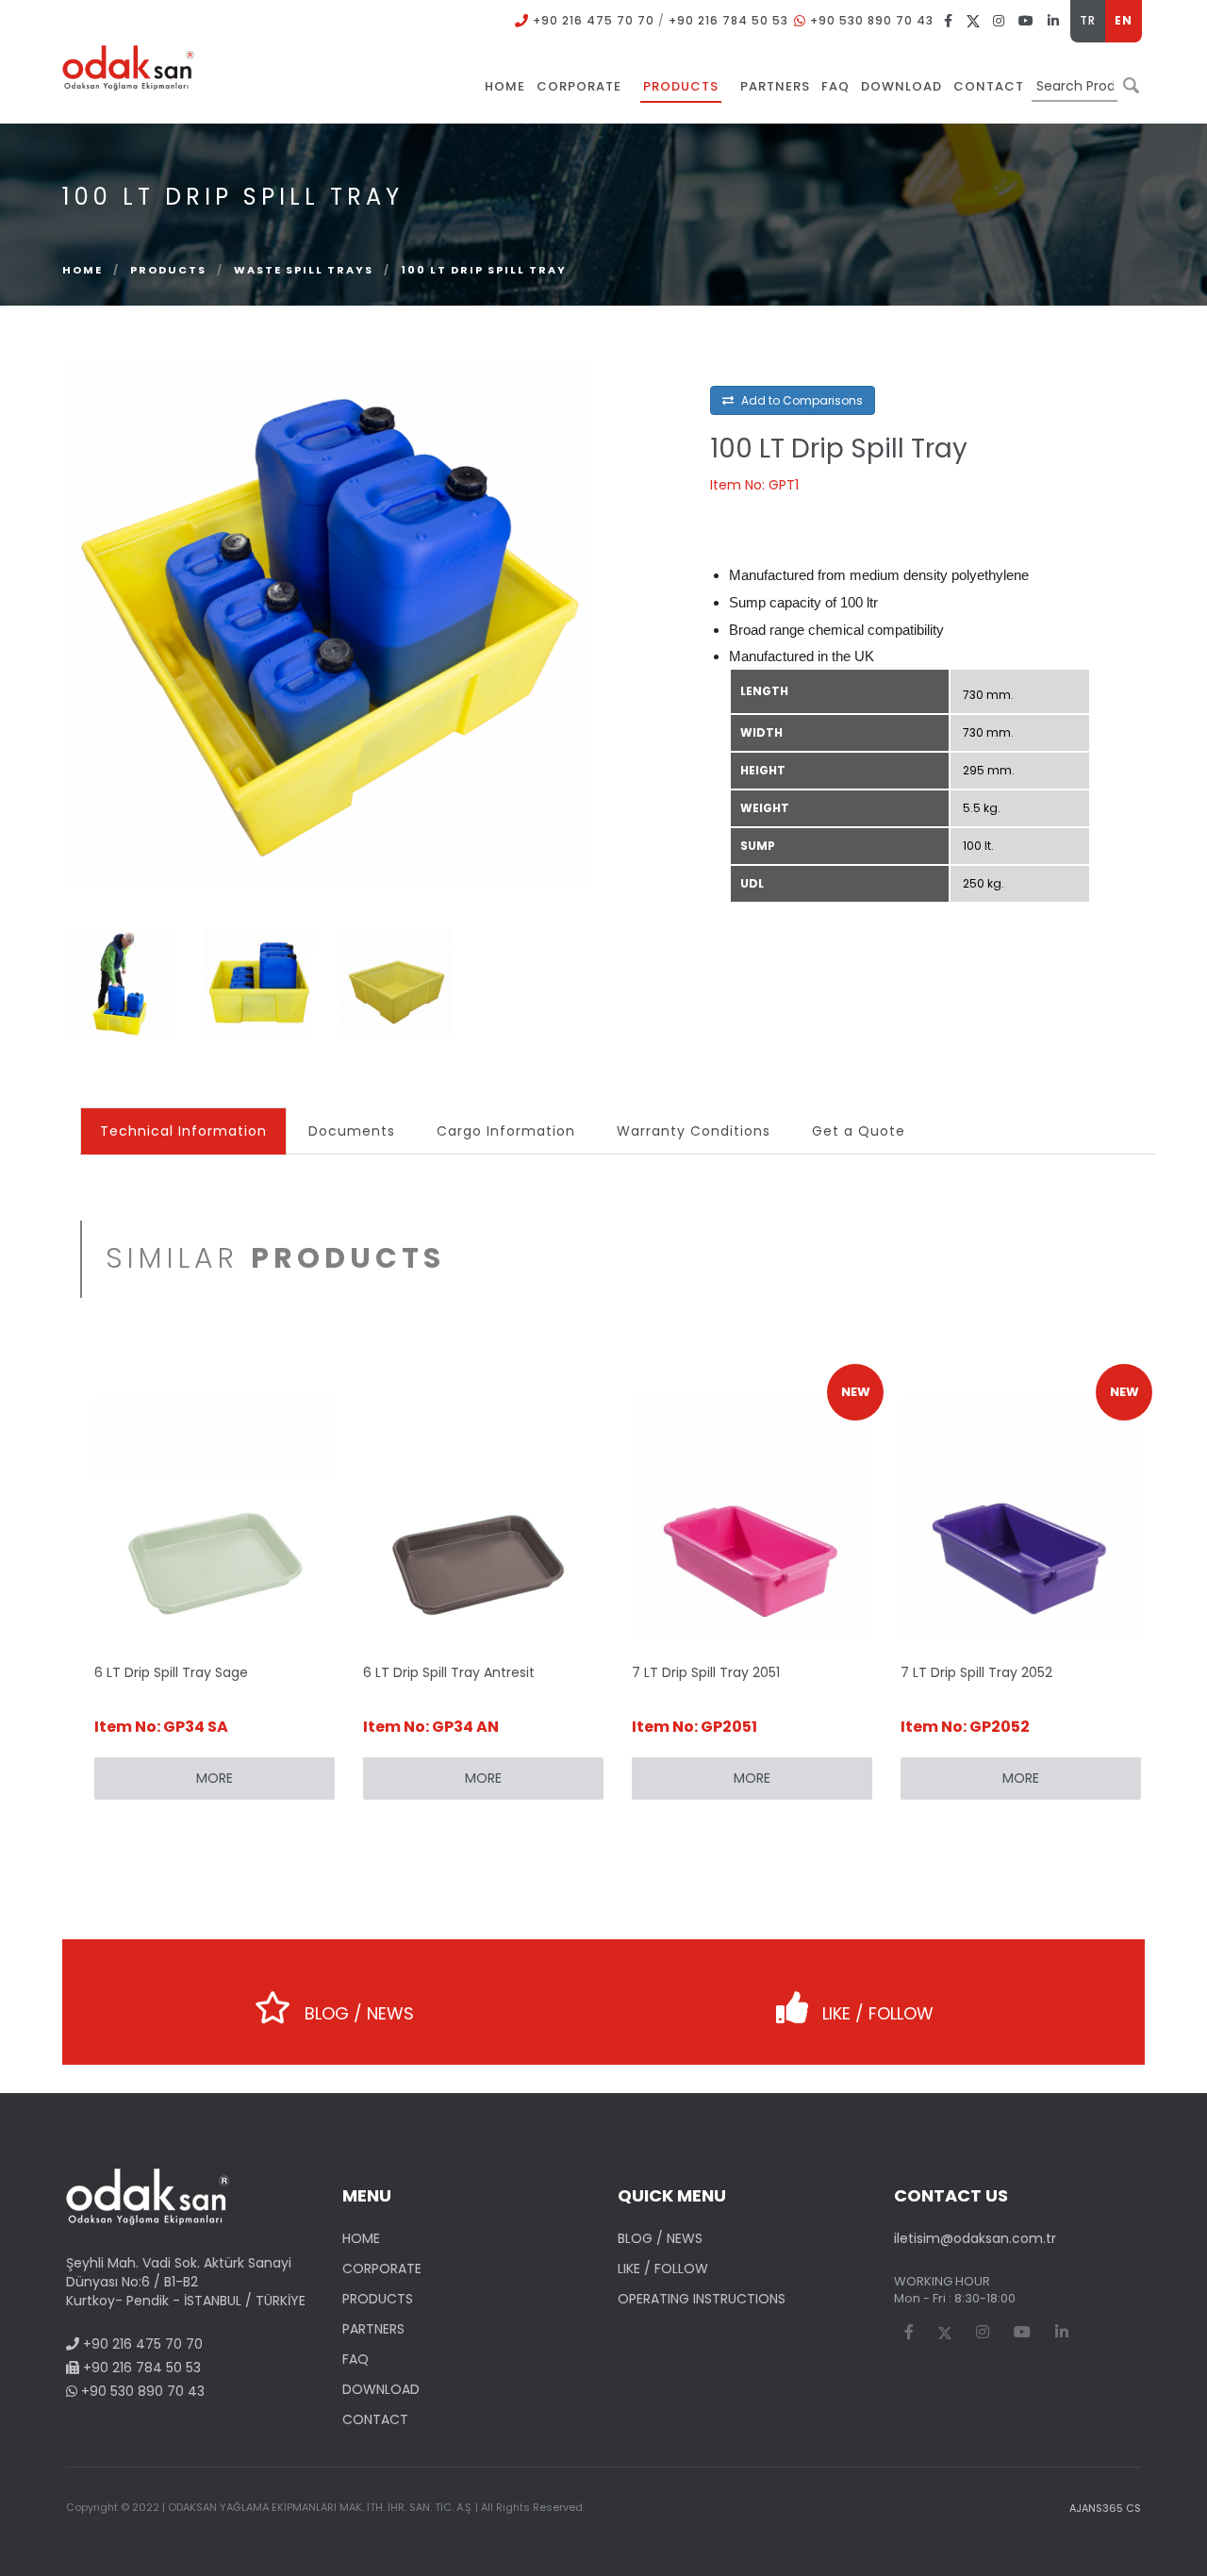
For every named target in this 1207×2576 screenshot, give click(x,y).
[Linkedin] (1054, 20)
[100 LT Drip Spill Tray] (328, 623)
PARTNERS (373, 2329)
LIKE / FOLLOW (876, 2013)
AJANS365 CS (1105, 2508)
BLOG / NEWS (357, 2013)
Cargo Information (506, 1131)
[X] (973, 20)
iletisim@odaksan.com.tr (975, 2238)
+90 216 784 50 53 (728, 20)
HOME (361, 2238)
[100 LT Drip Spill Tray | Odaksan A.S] (128, 67)
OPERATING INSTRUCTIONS (702, 2299)
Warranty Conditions (694, 1131)
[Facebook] (949, 20)
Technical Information (183, 1131)
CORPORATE (382, 2269)
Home (83, 270)
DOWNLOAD (381, 2389)
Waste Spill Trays (306, 270)
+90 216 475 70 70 (594, 20)
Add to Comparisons (801, 400)
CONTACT (375, 2419)
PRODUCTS (168, 270)
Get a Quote (859, 1131)
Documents (352, 1131)
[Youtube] (1026, 20)
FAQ (355, 2359)
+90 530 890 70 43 (872, 20)
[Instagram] (999, 20)
